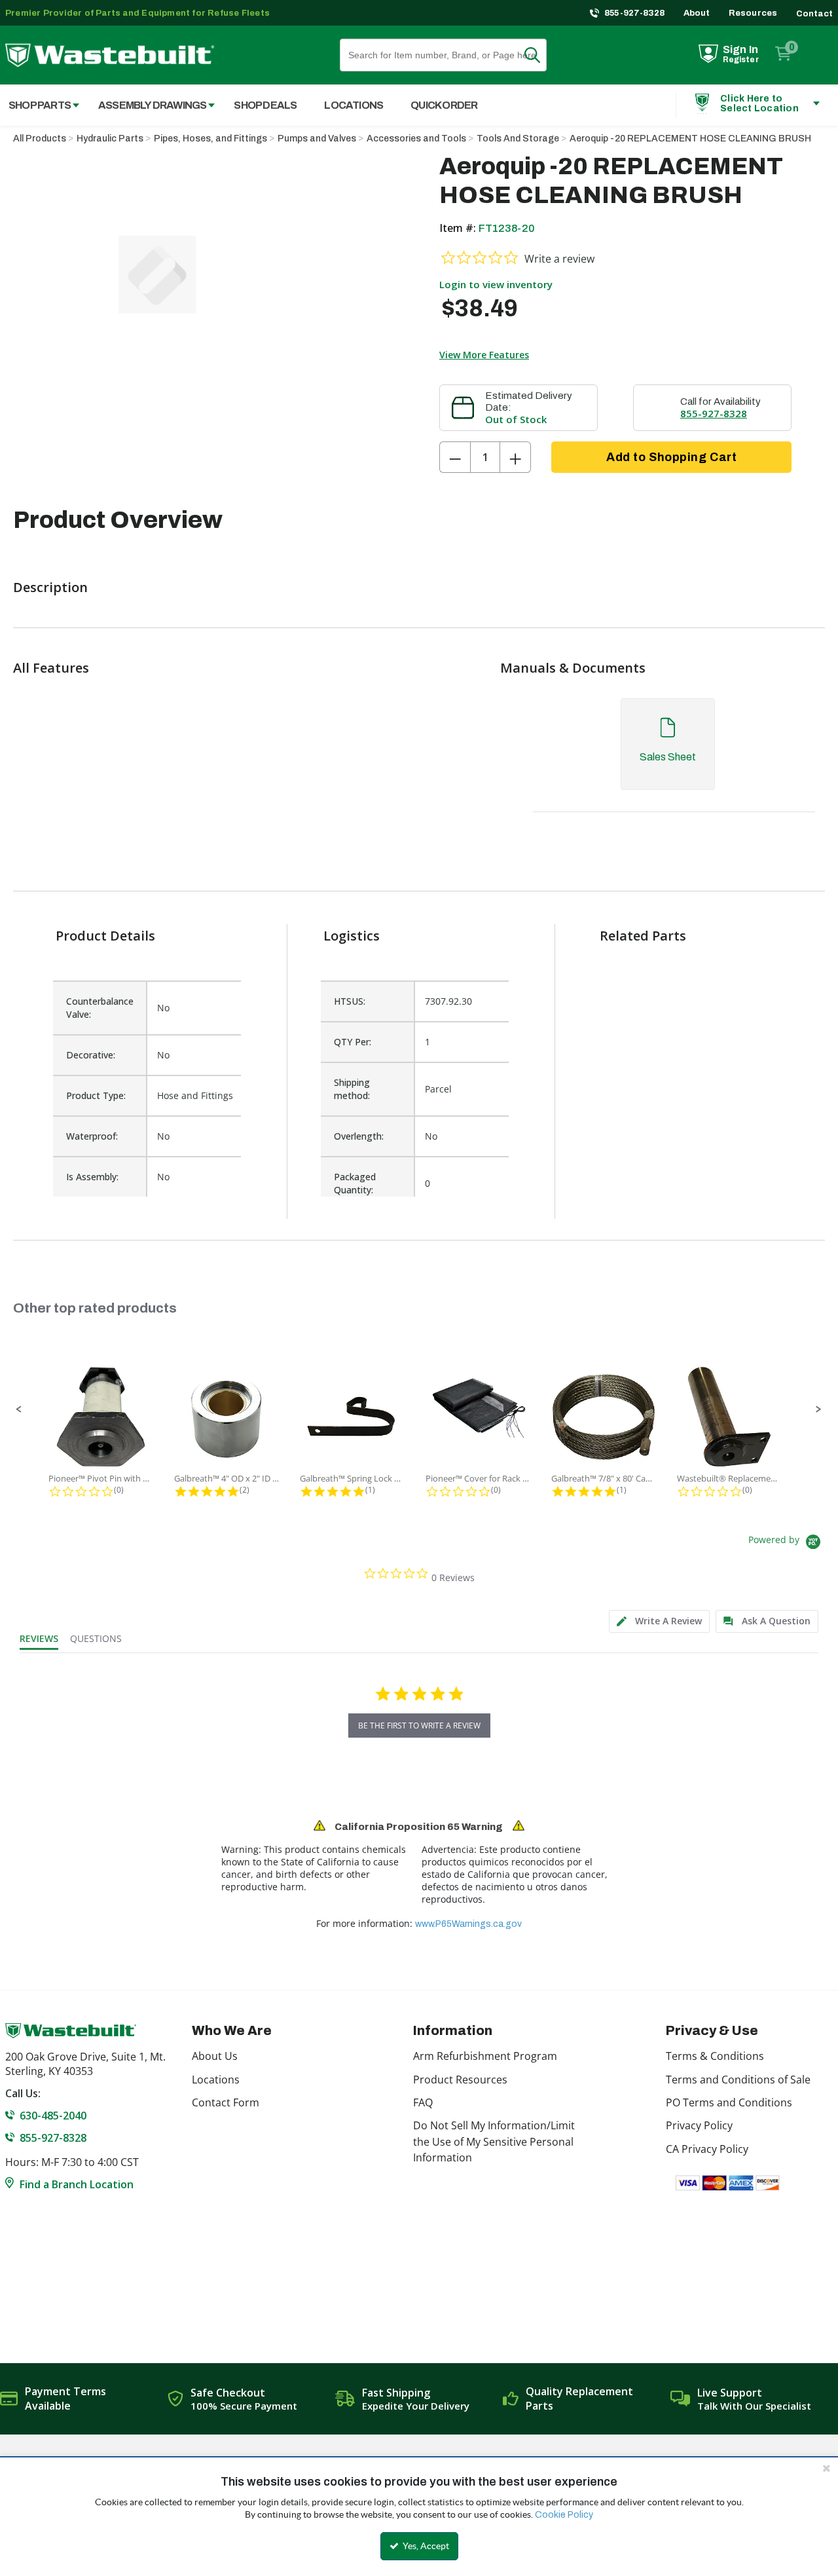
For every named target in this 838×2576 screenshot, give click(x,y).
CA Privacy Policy (707, 2149)
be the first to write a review (419, 1726)
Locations (216, 2080)
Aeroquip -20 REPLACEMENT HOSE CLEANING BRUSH (690, 139)
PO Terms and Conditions (729, 2102)
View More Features (484, 355)
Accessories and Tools (416, 139)
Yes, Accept (425, 2546)
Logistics (352, 936)
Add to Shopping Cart (671, 457)
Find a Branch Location (77, 2184)
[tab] (667, 757)
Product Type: (96, 1095)
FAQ (423, 2102)
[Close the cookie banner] (826, 2468)
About (697, 13)
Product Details (105, 936)
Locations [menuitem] (354, 105)
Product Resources (460, 2080)
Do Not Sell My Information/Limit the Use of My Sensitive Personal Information (494, 2141)
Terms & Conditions (715, 2056)
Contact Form (226, 2102)
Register (741, 60)
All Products (40, 139)
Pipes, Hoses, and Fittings (210, 139)
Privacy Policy (699, 2125)
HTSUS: (350, 1001)
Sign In (740, 49)
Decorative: (91, 1055)
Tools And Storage (518, 139)
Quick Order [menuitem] (444, 105)
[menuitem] (150, 105)
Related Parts (643, 936)
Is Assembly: (92, 1177)
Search (540, 55)
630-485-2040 (53, 2116)
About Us (215, 2056)
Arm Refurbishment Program (485, 2056)
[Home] (110, 55)
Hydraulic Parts (110, 139)
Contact (814, 14)
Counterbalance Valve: (100, 1008)
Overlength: (359, 1136)
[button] (19, 1409)
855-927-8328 (635, 13)
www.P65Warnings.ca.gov (468, 1924)
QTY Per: (353, 1042)
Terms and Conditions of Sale (738, 2080)
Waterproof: (92, 1136)
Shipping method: (352, 1089)
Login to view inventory (496, 284)
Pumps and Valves (317, 139)
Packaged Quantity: (355, 1183)
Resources (753, 13)
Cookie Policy (564, 2515)
